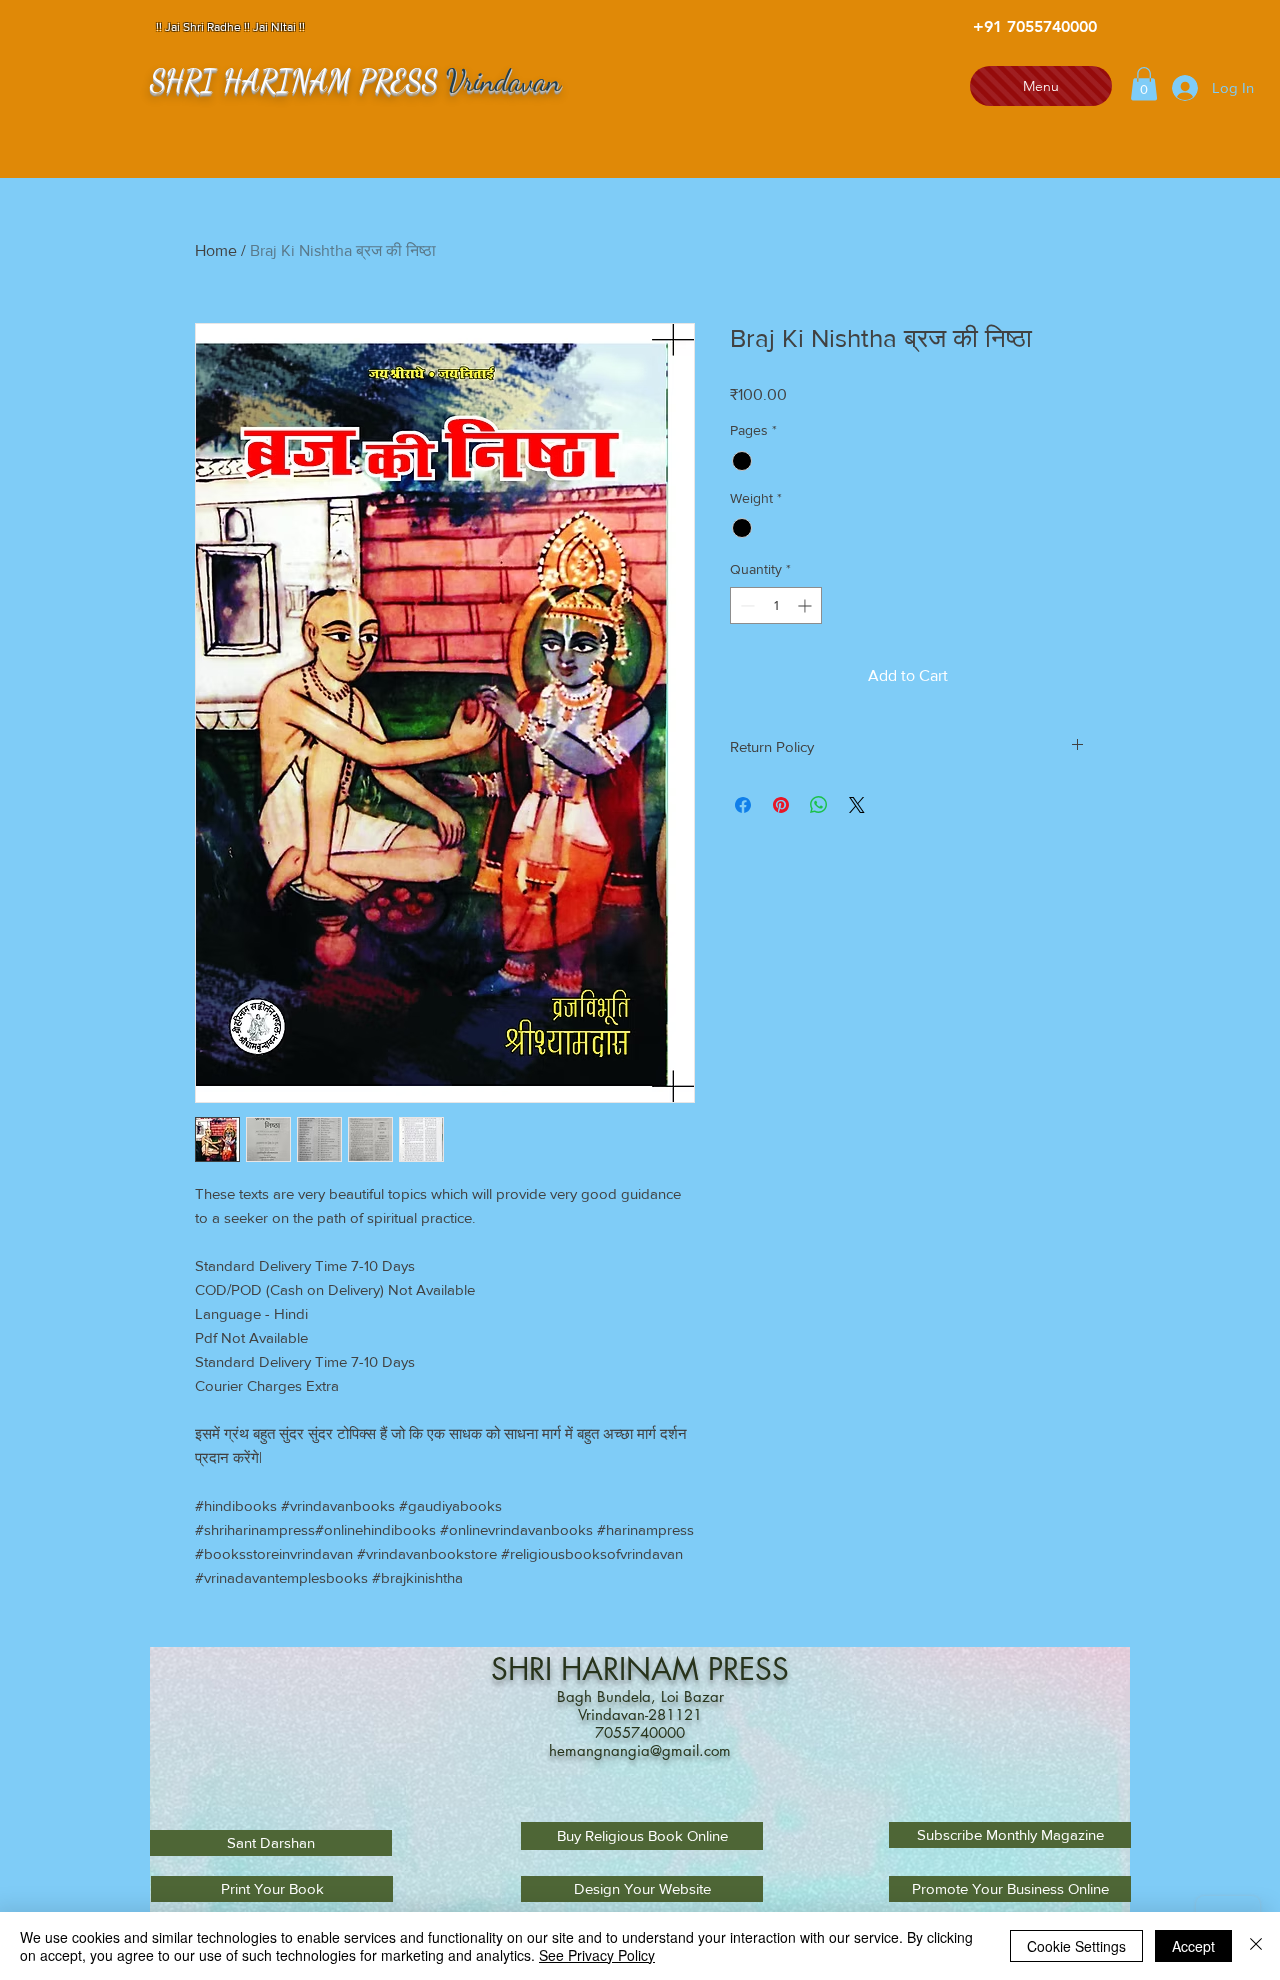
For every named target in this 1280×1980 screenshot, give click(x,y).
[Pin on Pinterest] (781, 805)
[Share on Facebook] (743, 805)
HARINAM (634, 1669)
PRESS (748, 1669)
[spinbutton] (776, 605)
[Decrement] (745, 605)
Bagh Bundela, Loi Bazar (640, 1696)
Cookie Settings (1076, 1946)
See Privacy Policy (597, 1955)
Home (216, 250)
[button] (1144, 83)
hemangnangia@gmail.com (640, 1750)
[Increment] (806, 605)
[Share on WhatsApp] (819, 805)
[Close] (1256, 1946)
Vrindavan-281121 (640, 1714)
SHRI (526, 1669)
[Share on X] (857, 805)
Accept (1193, 1946)
